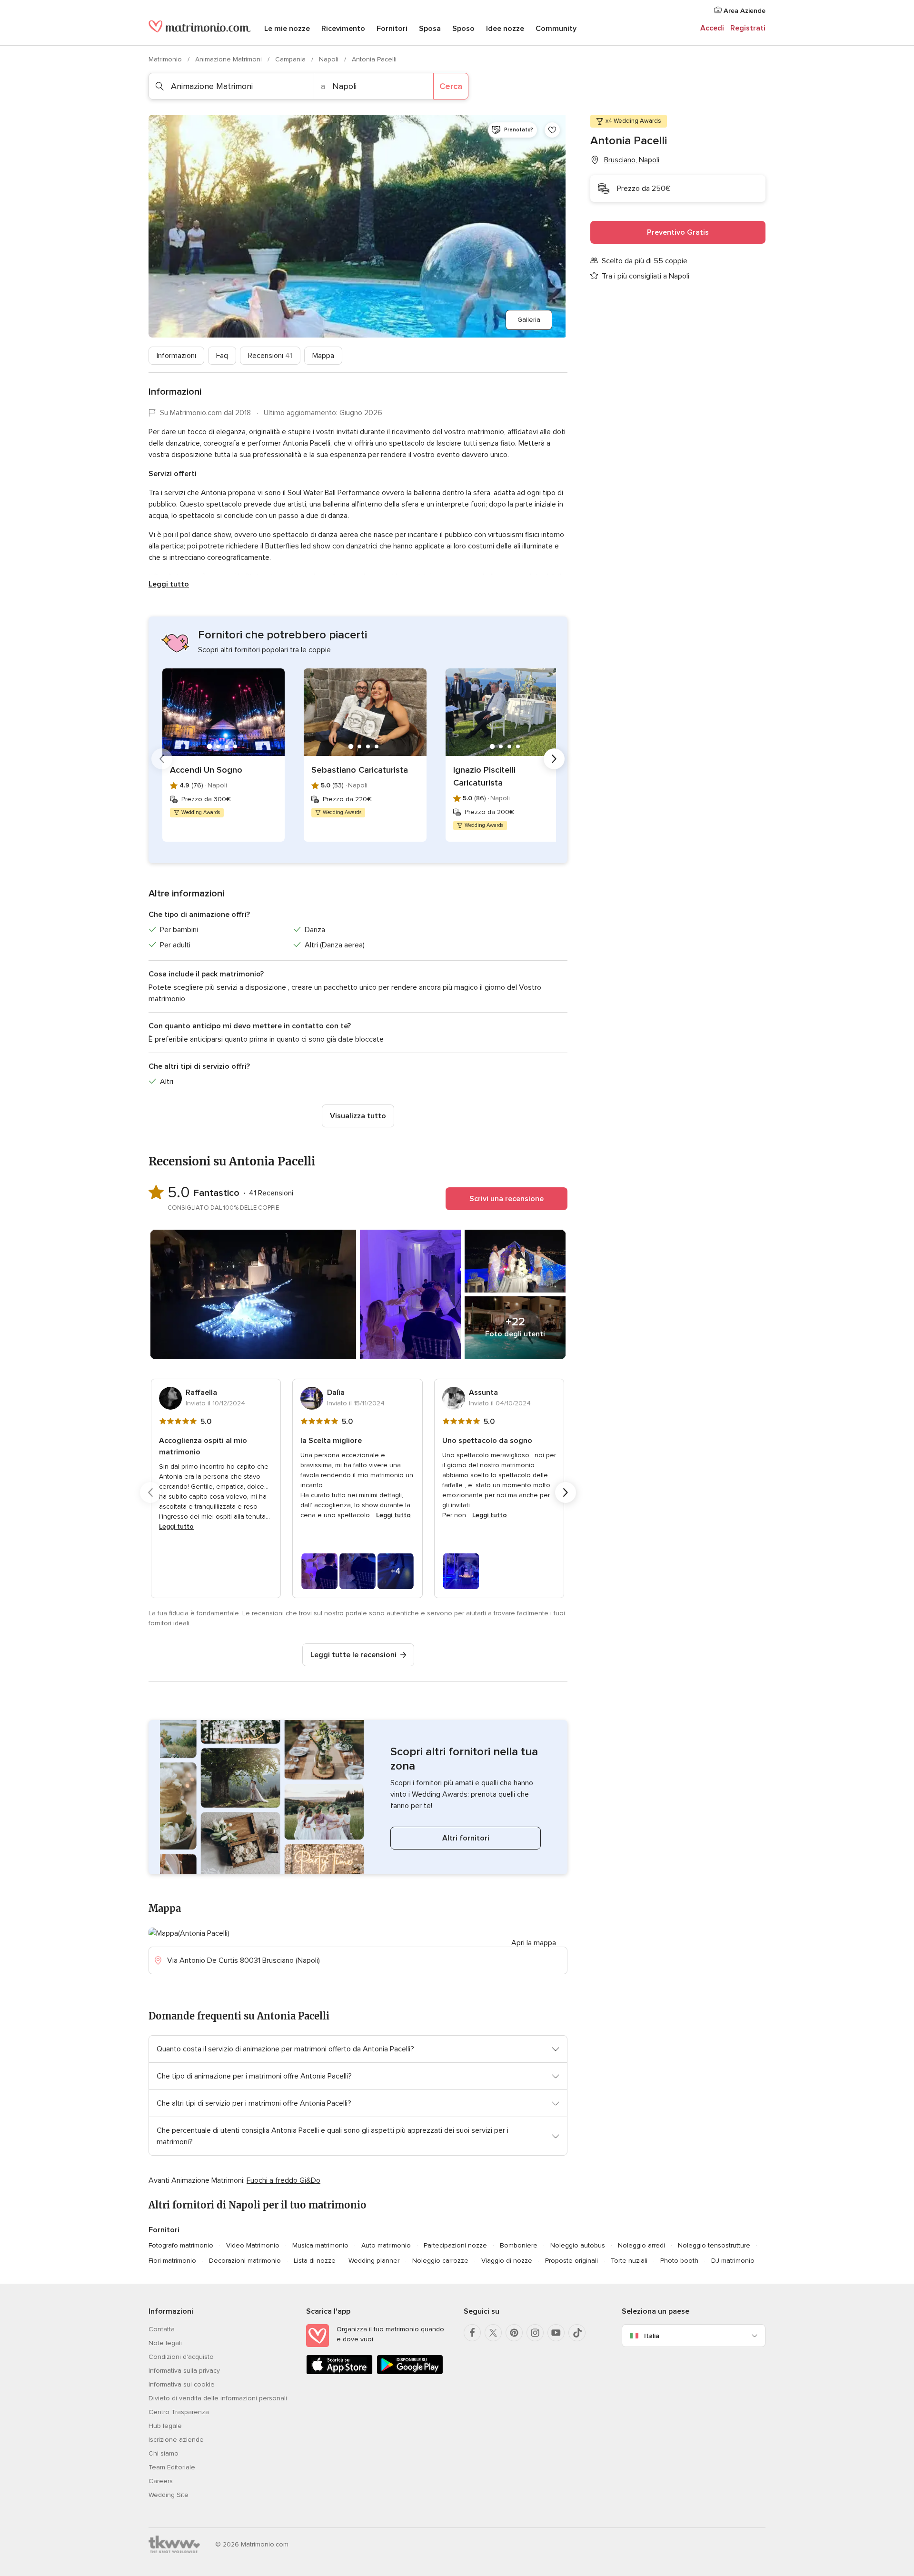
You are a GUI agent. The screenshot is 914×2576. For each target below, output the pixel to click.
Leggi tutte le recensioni (353, 1655)
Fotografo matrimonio (181, 2245)
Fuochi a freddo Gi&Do (283, 2180)
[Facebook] (472, 2333)
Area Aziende (744, 11)
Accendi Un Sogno (206, 770)
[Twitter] (493, 2333)
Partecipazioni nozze (455, 2245)
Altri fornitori (466, 1838)
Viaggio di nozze (507, 2261)
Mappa (323, 356)
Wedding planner (374, 2261)
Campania (291, 59)
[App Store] (339, 2372)
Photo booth (679, 2261)
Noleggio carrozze (440, 2261)
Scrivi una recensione (507, 1199)
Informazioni (176, 356)
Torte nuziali (629, 2261)
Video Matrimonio (253, 2245)
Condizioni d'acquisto (181, 2357)
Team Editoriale (172, 2467)
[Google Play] (410, 2372)
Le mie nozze (287, 29)
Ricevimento (343, 29)
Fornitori (392, 29)
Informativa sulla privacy (184, 2371)
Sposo (463, 29)
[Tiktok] (577, 2333)
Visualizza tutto (358, 1116)
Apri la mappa (534, 1943)
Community (556, 29)
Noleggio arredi (641, 2245)
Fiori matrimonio (172, 2261)
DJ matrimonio (733, 2261)
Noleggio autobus (578, 2245)
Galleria (529, 320)
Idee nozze (505, 29)
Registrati (748, 28)
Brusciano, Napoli (632, 160)
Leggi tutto (169, 584)
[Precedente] (162, 759)
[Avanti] (554, 759)
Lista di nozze (315, 2261)
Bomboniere (519, 2245)
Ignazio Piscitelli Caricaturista (484, 776)
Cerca (451, 86)
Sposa (430, 29)
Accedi (712, 28)
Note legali (165, 2343)
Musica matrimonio (320, 2245)
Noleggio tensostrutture (714, 2245)
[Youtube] (556, 2333)
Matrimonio (166, 59)
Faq (222, 356)
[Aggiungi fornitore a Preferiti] (552, 130)
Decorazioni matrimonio (245, 2261)
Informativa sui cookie (182, 2384)
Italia (652, 2336)
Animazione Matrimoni (229, 59)
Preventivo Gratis (678, 232)
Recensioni (270, 356)
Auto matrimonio (386, 2245)
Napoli (330, 59)
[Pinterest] (514, 2333)
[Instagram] (535, 2333)
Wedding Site (169, 2495)
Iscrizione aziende (176, 2440)
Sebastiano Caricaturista (360, 770)
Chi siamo (164, 2453)
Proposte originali (571, 2261)
